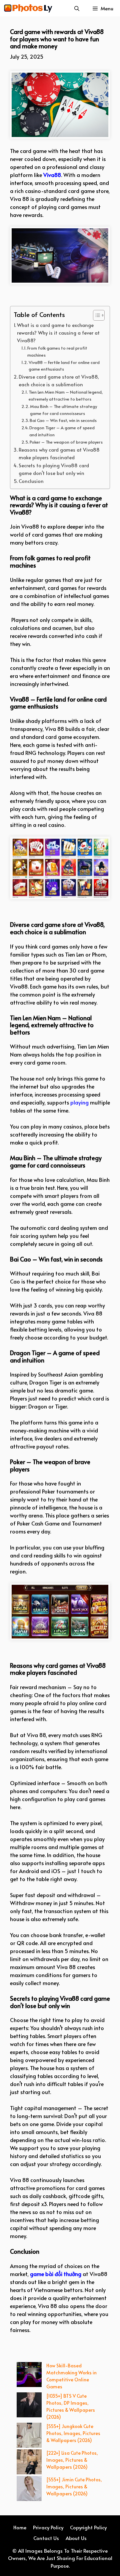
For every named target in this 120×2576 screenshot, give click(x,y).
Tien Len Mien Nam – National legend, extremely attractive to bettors (66, 395)
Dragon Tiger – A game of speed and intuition (62, 431)
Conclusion (31, 481)
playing (79, 1102)
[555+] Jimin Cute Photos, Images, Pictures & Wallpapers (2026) (74, 2487)
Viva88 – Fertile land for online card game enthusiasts (64, 366)
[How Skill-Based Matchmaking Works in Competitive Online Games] (29, 2375)
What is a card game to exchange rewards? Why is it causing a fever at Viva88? (58, 333)
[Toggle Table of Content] (95, 315)
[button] (77, 8)
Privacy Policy (48, 2527)
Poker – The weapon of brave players (66, 442)
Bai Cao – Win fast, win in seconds (63, 420)
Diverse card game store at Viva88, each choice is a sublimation (59, 380)
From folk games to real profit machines (57, 351)
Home (20, 2527)
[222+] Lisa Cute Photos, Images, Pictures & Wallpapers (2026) (72, 2460)
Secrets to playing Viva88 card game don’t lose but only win (54, 469)
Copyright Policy (88, 2527)
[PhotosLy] (28, 8)
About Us (76, 2538)
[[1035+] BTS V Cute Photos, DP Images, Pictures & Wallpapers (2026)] (29, 2406)
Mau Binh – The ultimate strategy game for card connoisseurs (63, 410)
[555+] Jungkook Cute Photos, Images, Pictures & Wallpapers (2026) (73, 2433)
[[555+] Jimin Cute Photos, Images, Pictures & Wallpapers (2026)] (29, 2489)
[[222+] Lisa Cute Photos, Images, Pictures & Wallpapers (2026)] (29, 2463)
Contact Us (46, 2538)
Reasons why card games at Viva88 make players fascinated (59, 453)
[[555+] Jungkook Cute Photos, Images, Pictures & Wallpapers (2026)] (29, 2436)
